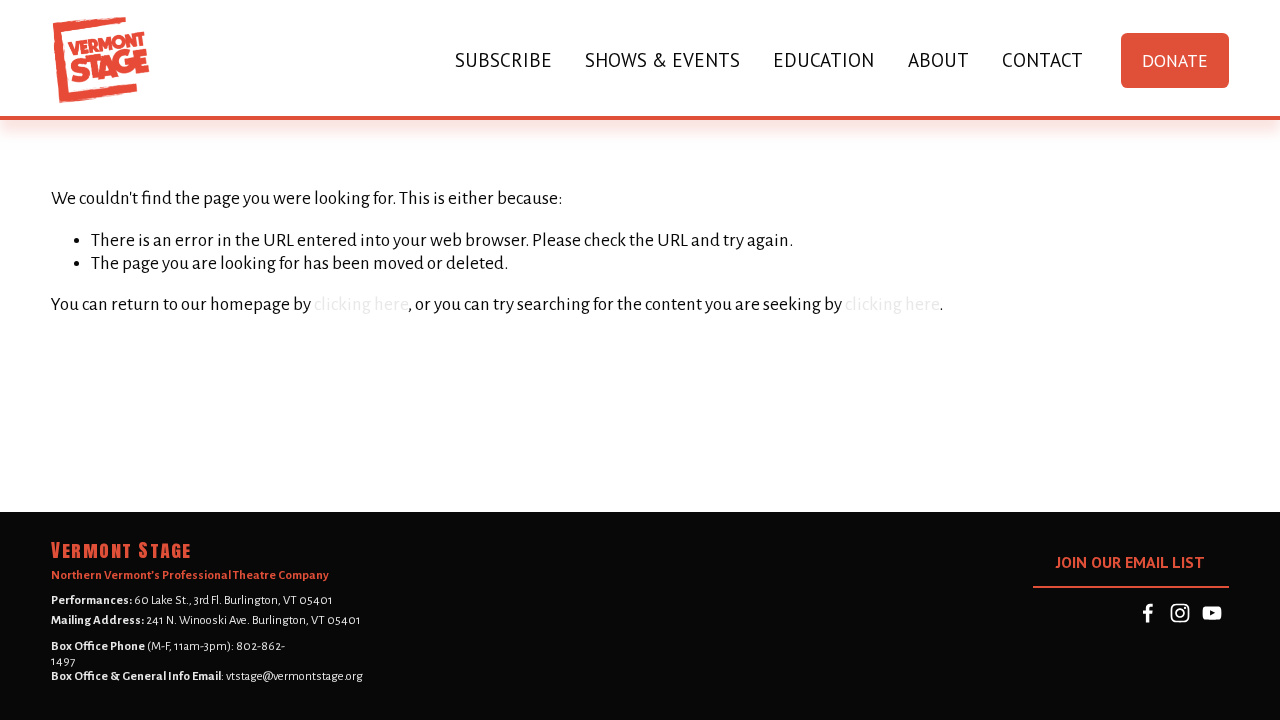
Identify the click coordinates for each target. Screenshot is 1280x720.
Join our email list (1130, 562)
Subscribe (503, 60)
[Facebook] (1148, 613)
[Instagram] (1180, 613)
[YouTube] (1212, 613)
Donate (1175, 60)
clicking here (361, 304)
